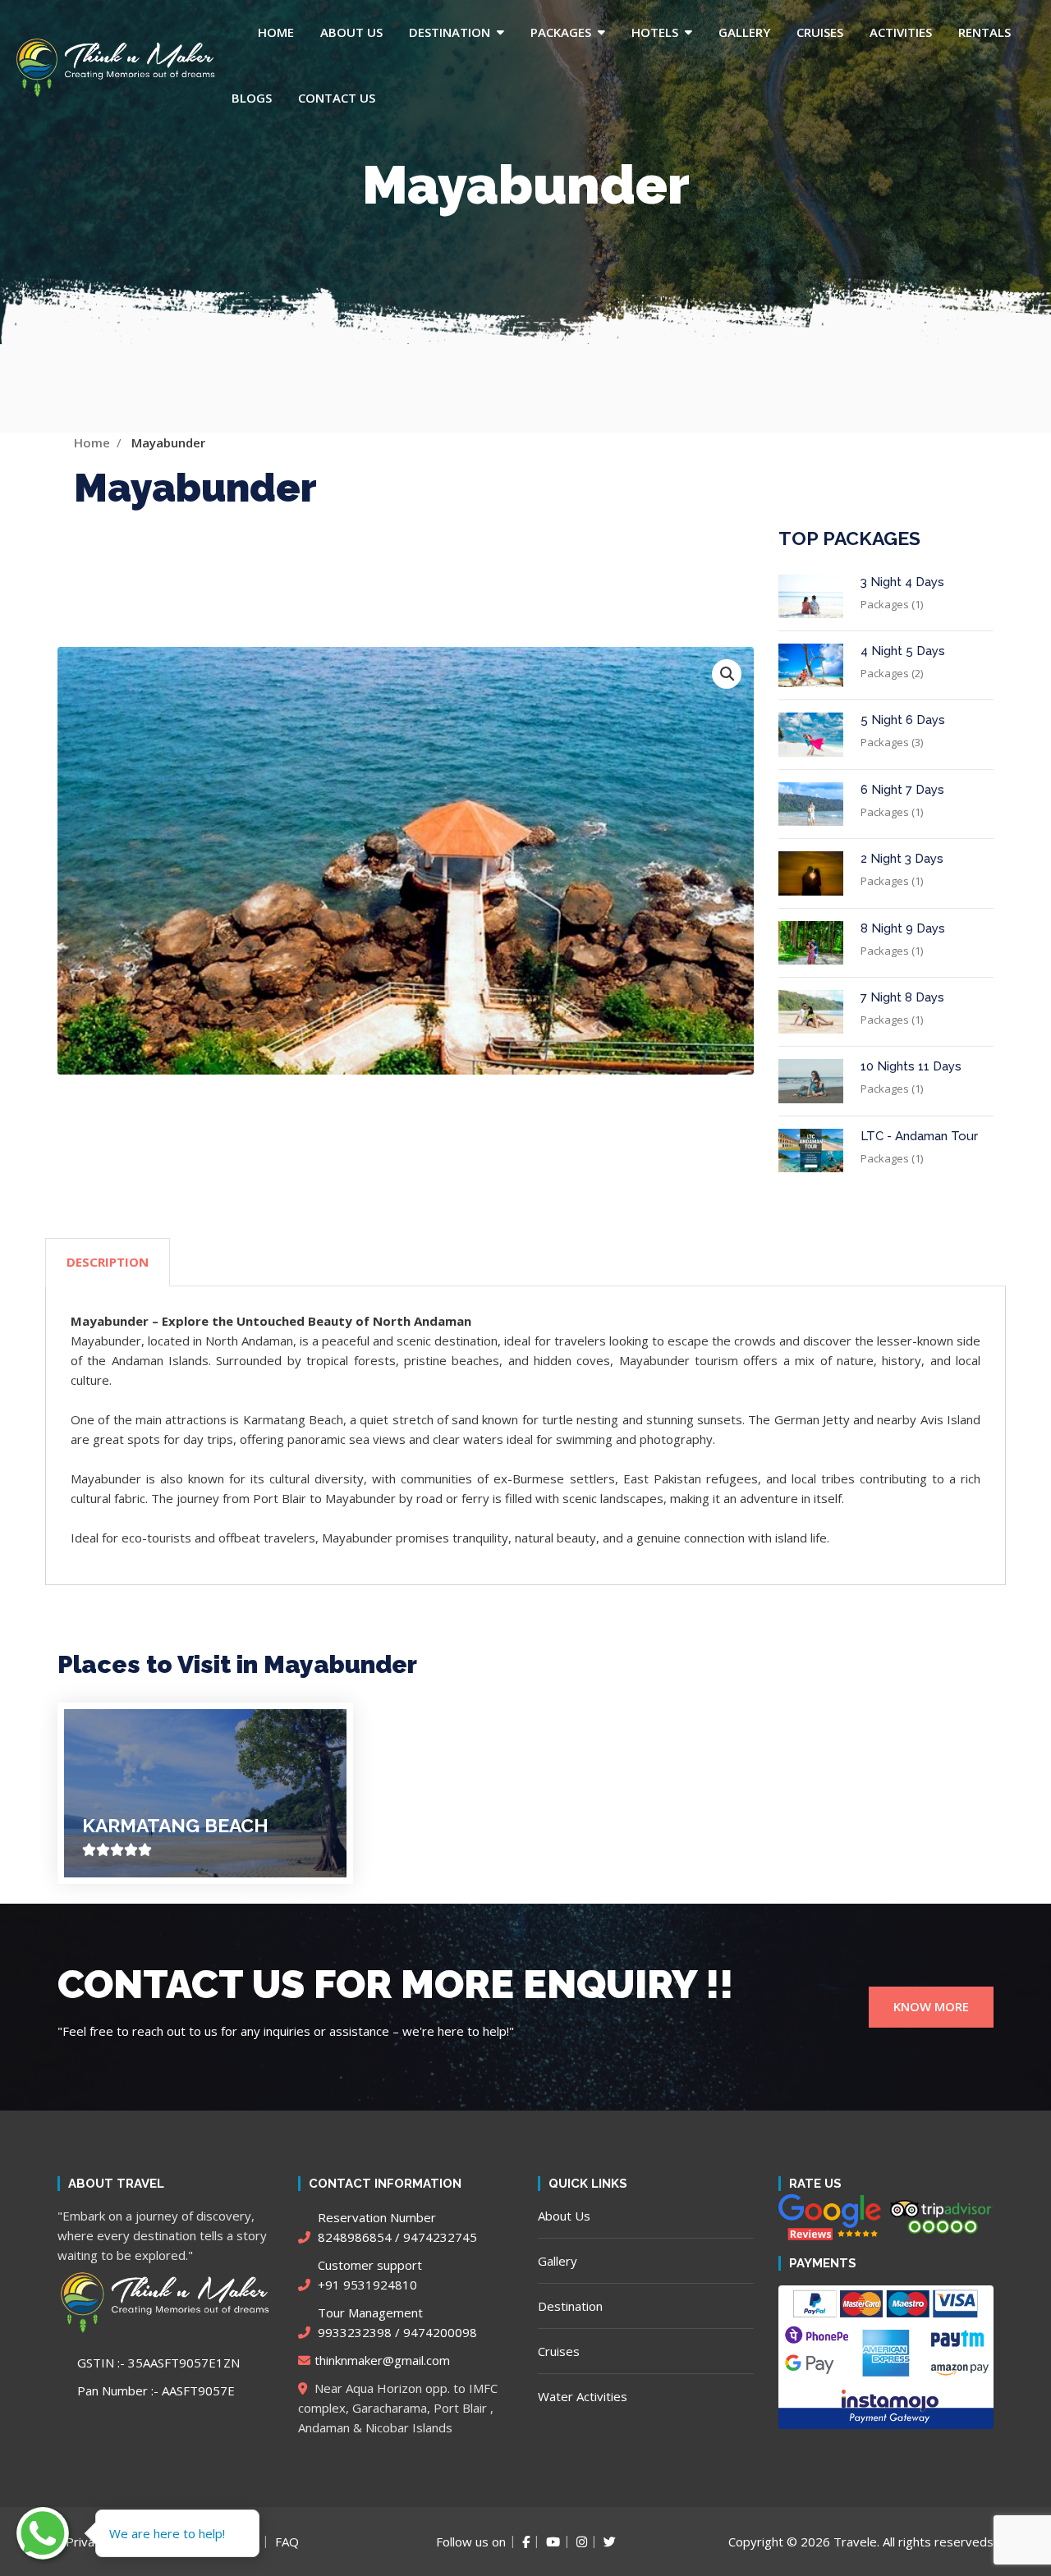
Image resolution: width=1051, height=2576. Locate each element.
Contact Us (337, 98)
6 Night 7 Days (902, 790)
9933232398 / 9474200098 (396, 2322)
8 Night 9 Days (903, 928)
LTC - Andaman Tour (919, 1136)
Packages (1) (892, 604)
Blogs (252, 98)
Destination (450, 32)
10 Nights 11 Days (911, 1066)
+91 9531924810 (368, 2275)
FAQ (287, 2542)
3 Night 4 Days (902, 582)
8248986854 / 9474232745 (396, 2227)
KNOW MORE (931, 2006)
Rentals (984, 32)
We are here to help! (167, 2533)
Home (276, 32)
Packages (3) (892, 742)
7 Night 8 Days (902, 997)
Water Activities (583, 2396)
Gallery (744, 32)
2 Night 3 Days (902, 859)
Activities (901, 32)
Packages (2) (892, 673)
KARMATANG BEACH (175, 1825)
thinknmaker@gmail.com (382, 2360)
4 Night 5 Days (903, 651)
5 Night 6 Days (903, 720)
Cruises (820, 32)
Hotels (655, 32)
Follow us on (471, 2542)
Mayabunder (168, 442)
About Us (351, 32)
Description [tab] (108, 1262)
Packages (561, 32)
